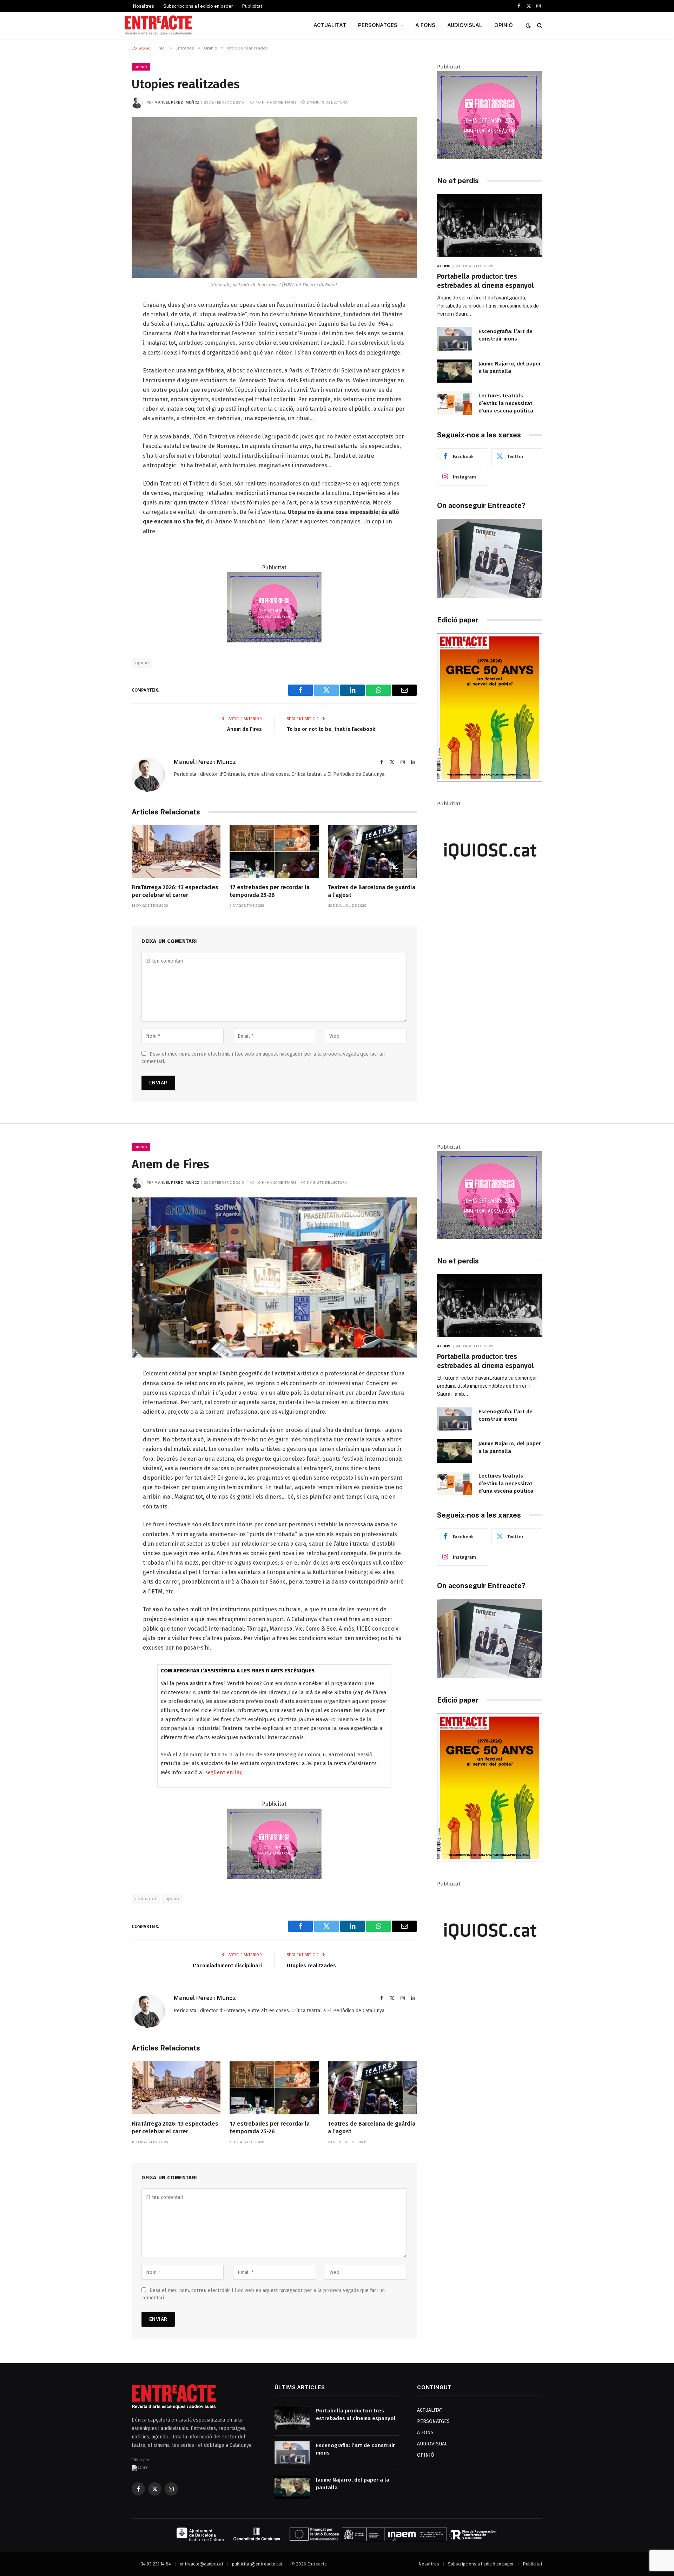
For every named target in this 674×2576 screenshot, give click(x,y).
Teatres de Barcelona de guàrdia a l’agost (372, 891)
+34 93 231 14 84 (155, 2564)
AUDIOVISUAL (465, 25)
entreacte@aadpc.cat (201, 2564)
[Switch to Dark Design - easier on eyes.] (528, 25)
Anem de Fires (245, 729)
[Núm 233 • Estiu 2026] (490, 780)
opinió (142, 663)
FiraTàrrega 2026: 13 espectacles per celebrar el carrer (175, 891)
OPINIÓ (504, 25)
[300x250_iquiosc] (490, 894)
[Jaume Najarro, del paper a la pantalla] (455, 371)
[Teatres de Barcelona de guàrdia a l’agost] (372, 852)
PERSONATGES (378, 25)
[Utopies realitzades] (274, 197)
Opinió (141, 67)
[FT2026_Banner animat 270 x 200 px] (274, 640)
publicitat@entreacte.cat (257, 2564)
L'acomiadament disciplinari (227, 1966)
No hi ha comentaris (276, 102)
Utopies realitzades (311, 1966)
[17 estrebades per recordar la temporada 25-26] (274, 852)
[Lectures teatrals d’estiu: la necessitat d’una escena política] (455, 403)
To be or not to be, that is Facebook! (332, 729)
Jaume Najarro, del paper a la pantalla (510, 367)
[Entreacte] (158, 25)
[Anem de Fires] (274, 1278)
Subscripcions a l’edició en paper (198, 6)
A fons (444, 266)
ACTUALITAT (330, 25)
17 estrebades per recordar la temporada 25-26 (270, 891)
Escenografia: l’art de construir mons (505, 335)
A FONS (425, 25)
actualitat (146, 1899)
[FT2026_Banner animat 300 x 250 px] (490, 157)
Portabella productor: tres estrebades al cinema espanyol (485, 281)
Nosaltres (144, 6)
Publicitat (252, 6)
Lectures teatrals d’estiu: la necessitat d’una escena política (506, 403)
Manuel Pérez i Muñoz (177, 102)
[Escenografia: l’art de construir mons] (455, 339)
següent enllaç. (224, 1772)
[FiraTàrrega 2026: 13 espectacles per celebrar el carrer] (176, 852)
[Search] (539, 25)
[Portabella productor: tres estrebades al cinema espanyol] (490, 226)
